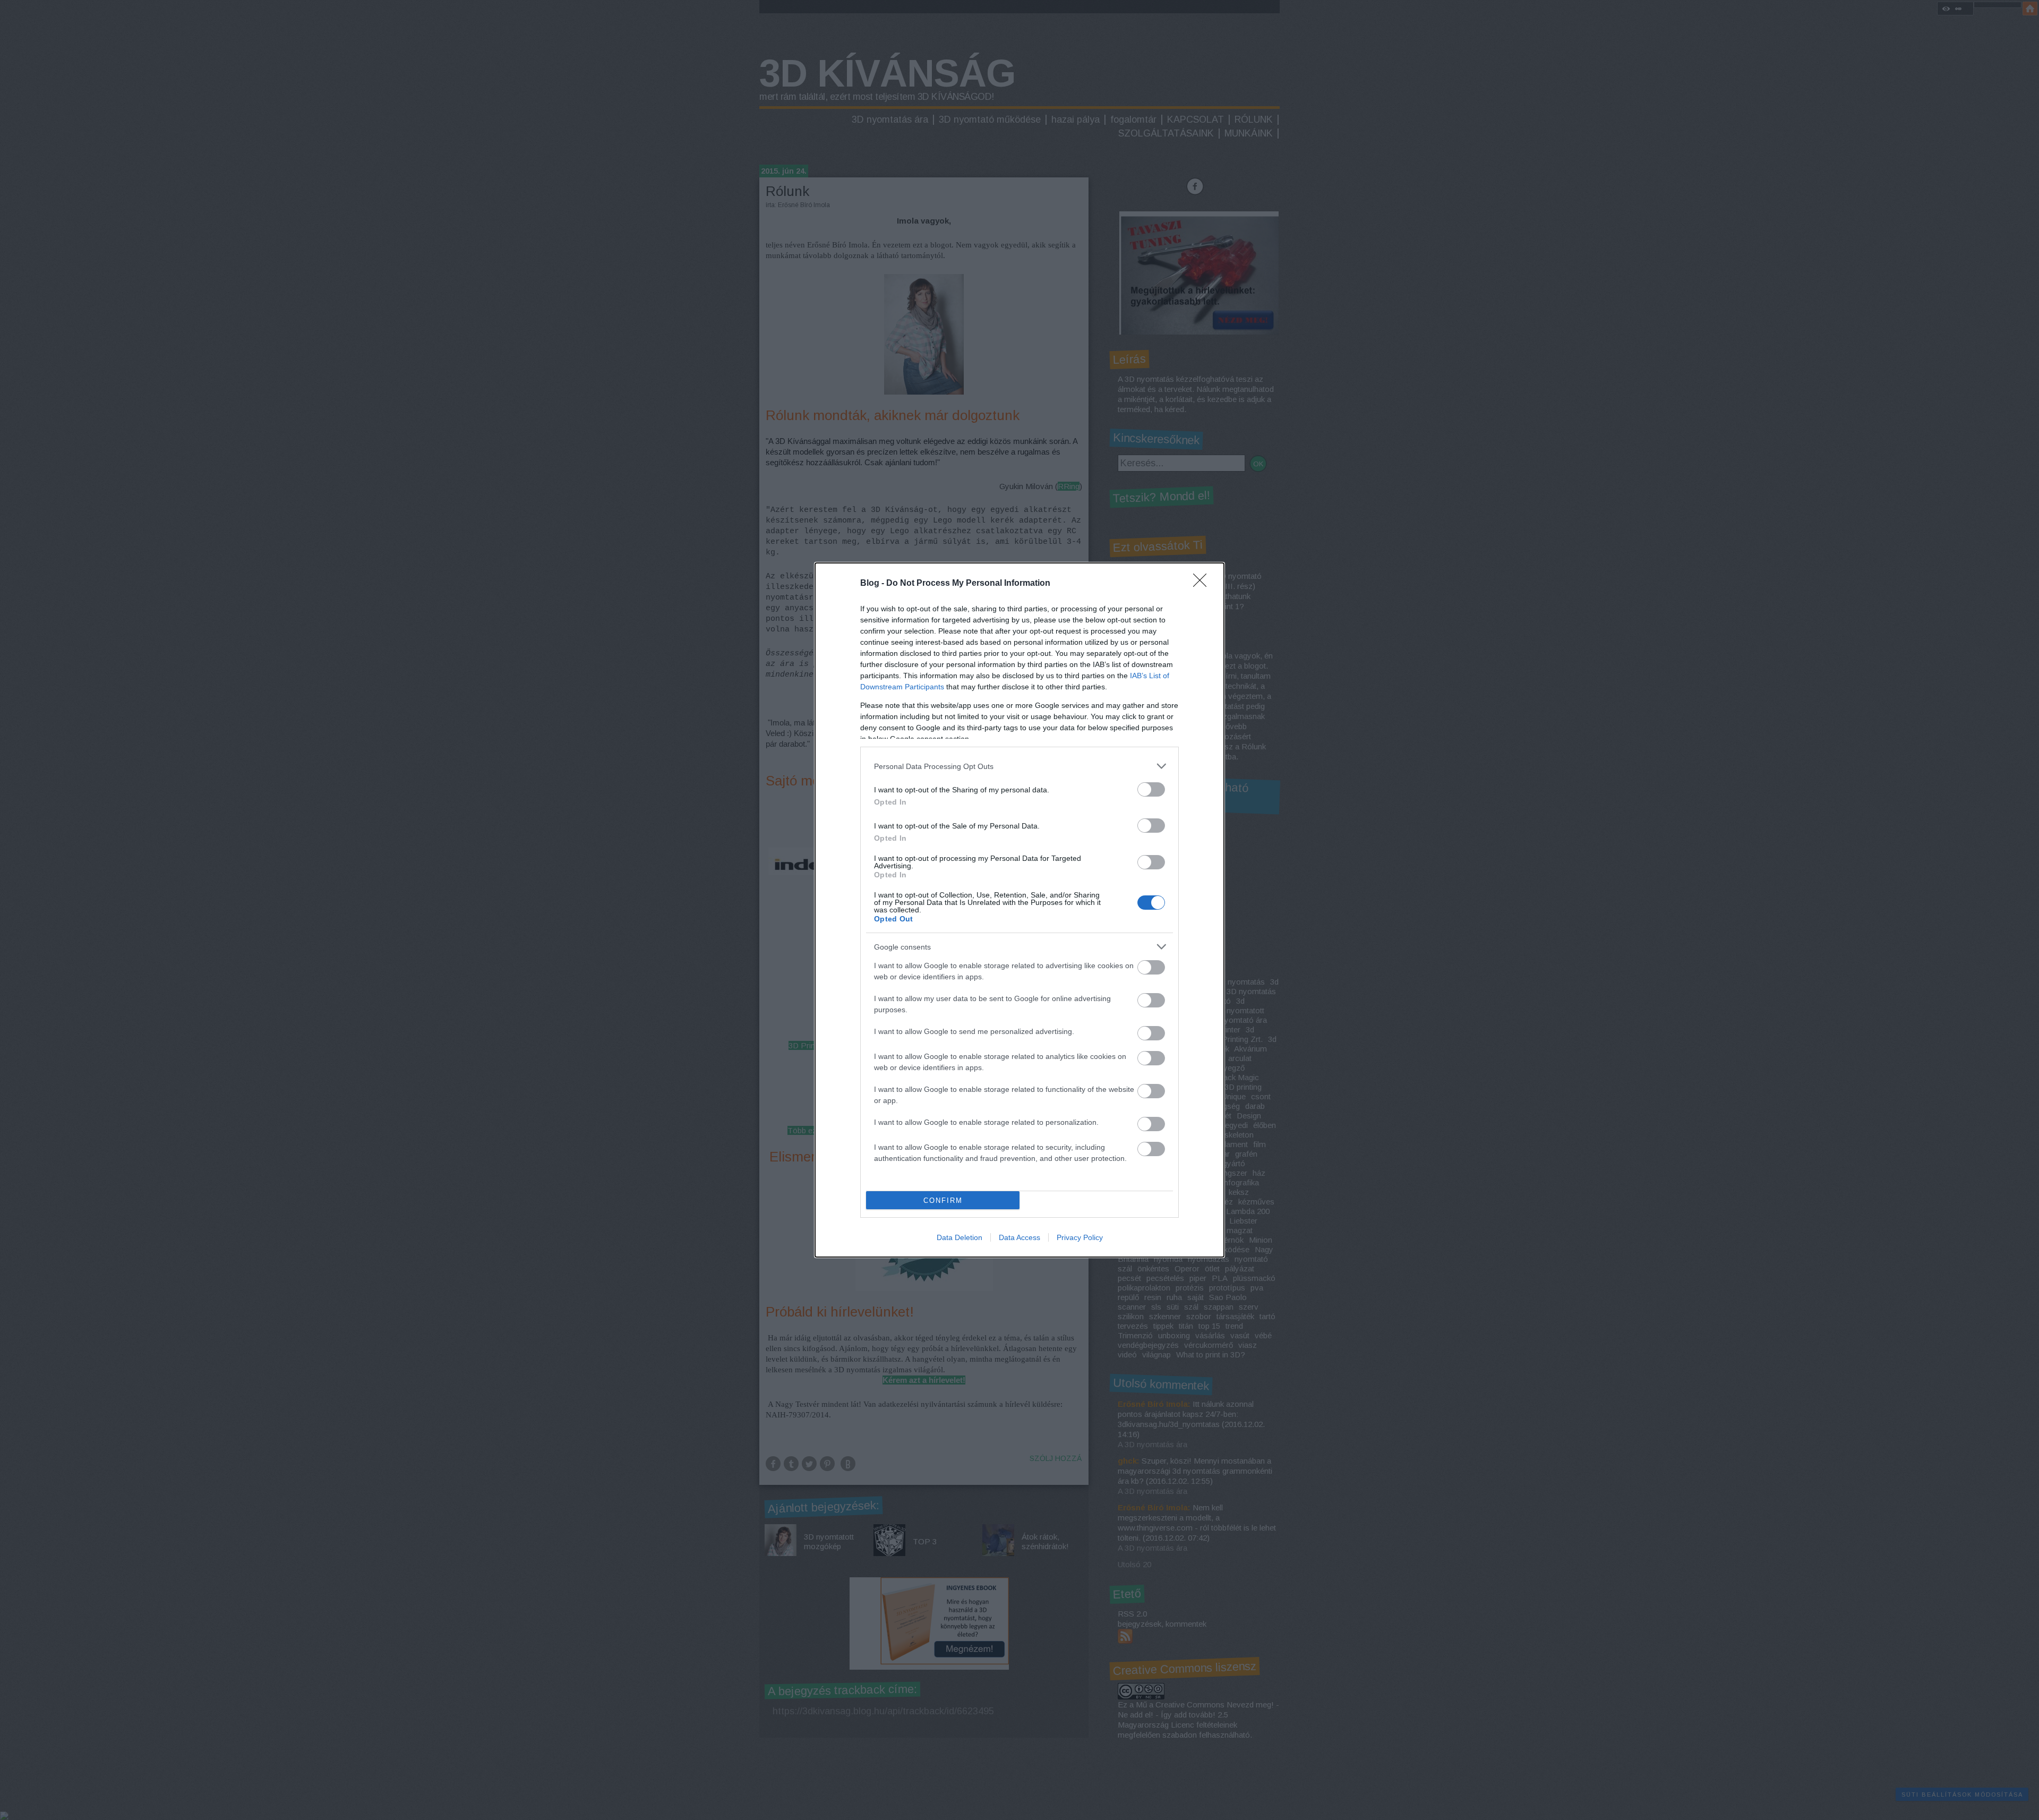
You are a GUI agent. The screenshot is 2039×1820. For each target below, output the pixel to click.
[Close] (1203, 584)
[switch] (1151, 789)
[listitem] (1019, 766)
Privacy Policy (1080, 1237)
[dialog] (1019, 910)
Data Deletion (959, 1237)
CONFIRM (943, 1200)
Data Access (1019, 1237)
